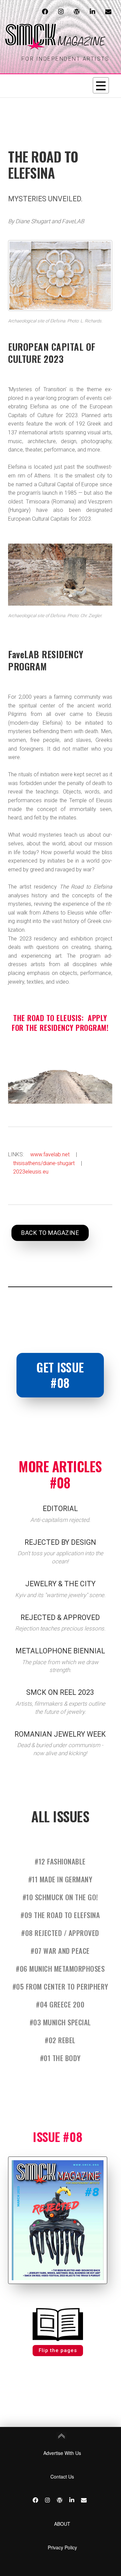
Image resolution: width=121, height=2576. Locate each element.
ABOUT (62, 2524)
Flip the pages (58, 2350)
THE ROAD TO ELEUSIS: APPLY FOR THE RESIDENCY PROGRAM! (60, 1023)
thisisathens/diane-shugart (44, 1163)
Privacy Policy (62, 2547)
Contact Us (62, 2477)
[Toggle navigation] (101, 85)
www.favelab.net (50, 1154)
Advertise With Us (62, 2453)
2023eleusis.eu (31, 1172)
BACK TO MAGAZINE (50, 1233)
